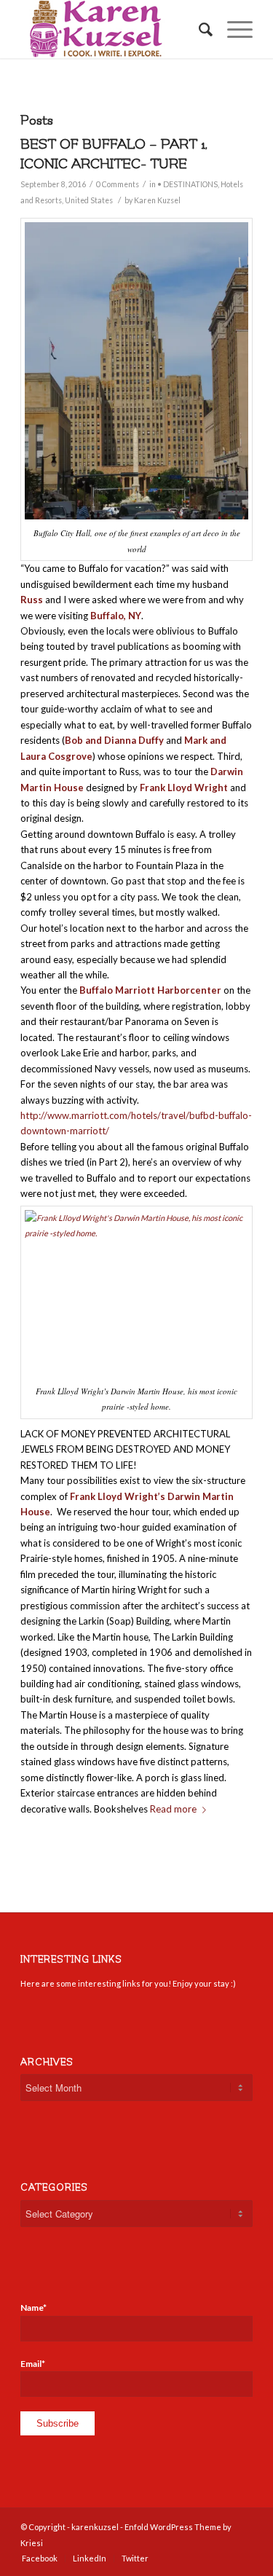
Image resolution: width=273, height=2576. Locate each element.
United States (89, 200)
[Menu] (233, 29)
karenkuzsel (95, 2527)
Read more (173, 1809)
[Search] (198, 29)
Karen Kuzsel (157, 200)
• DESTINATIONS (187, 184)
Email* (33, 2364)
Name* (33, 2308)
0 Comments (118, 184)
